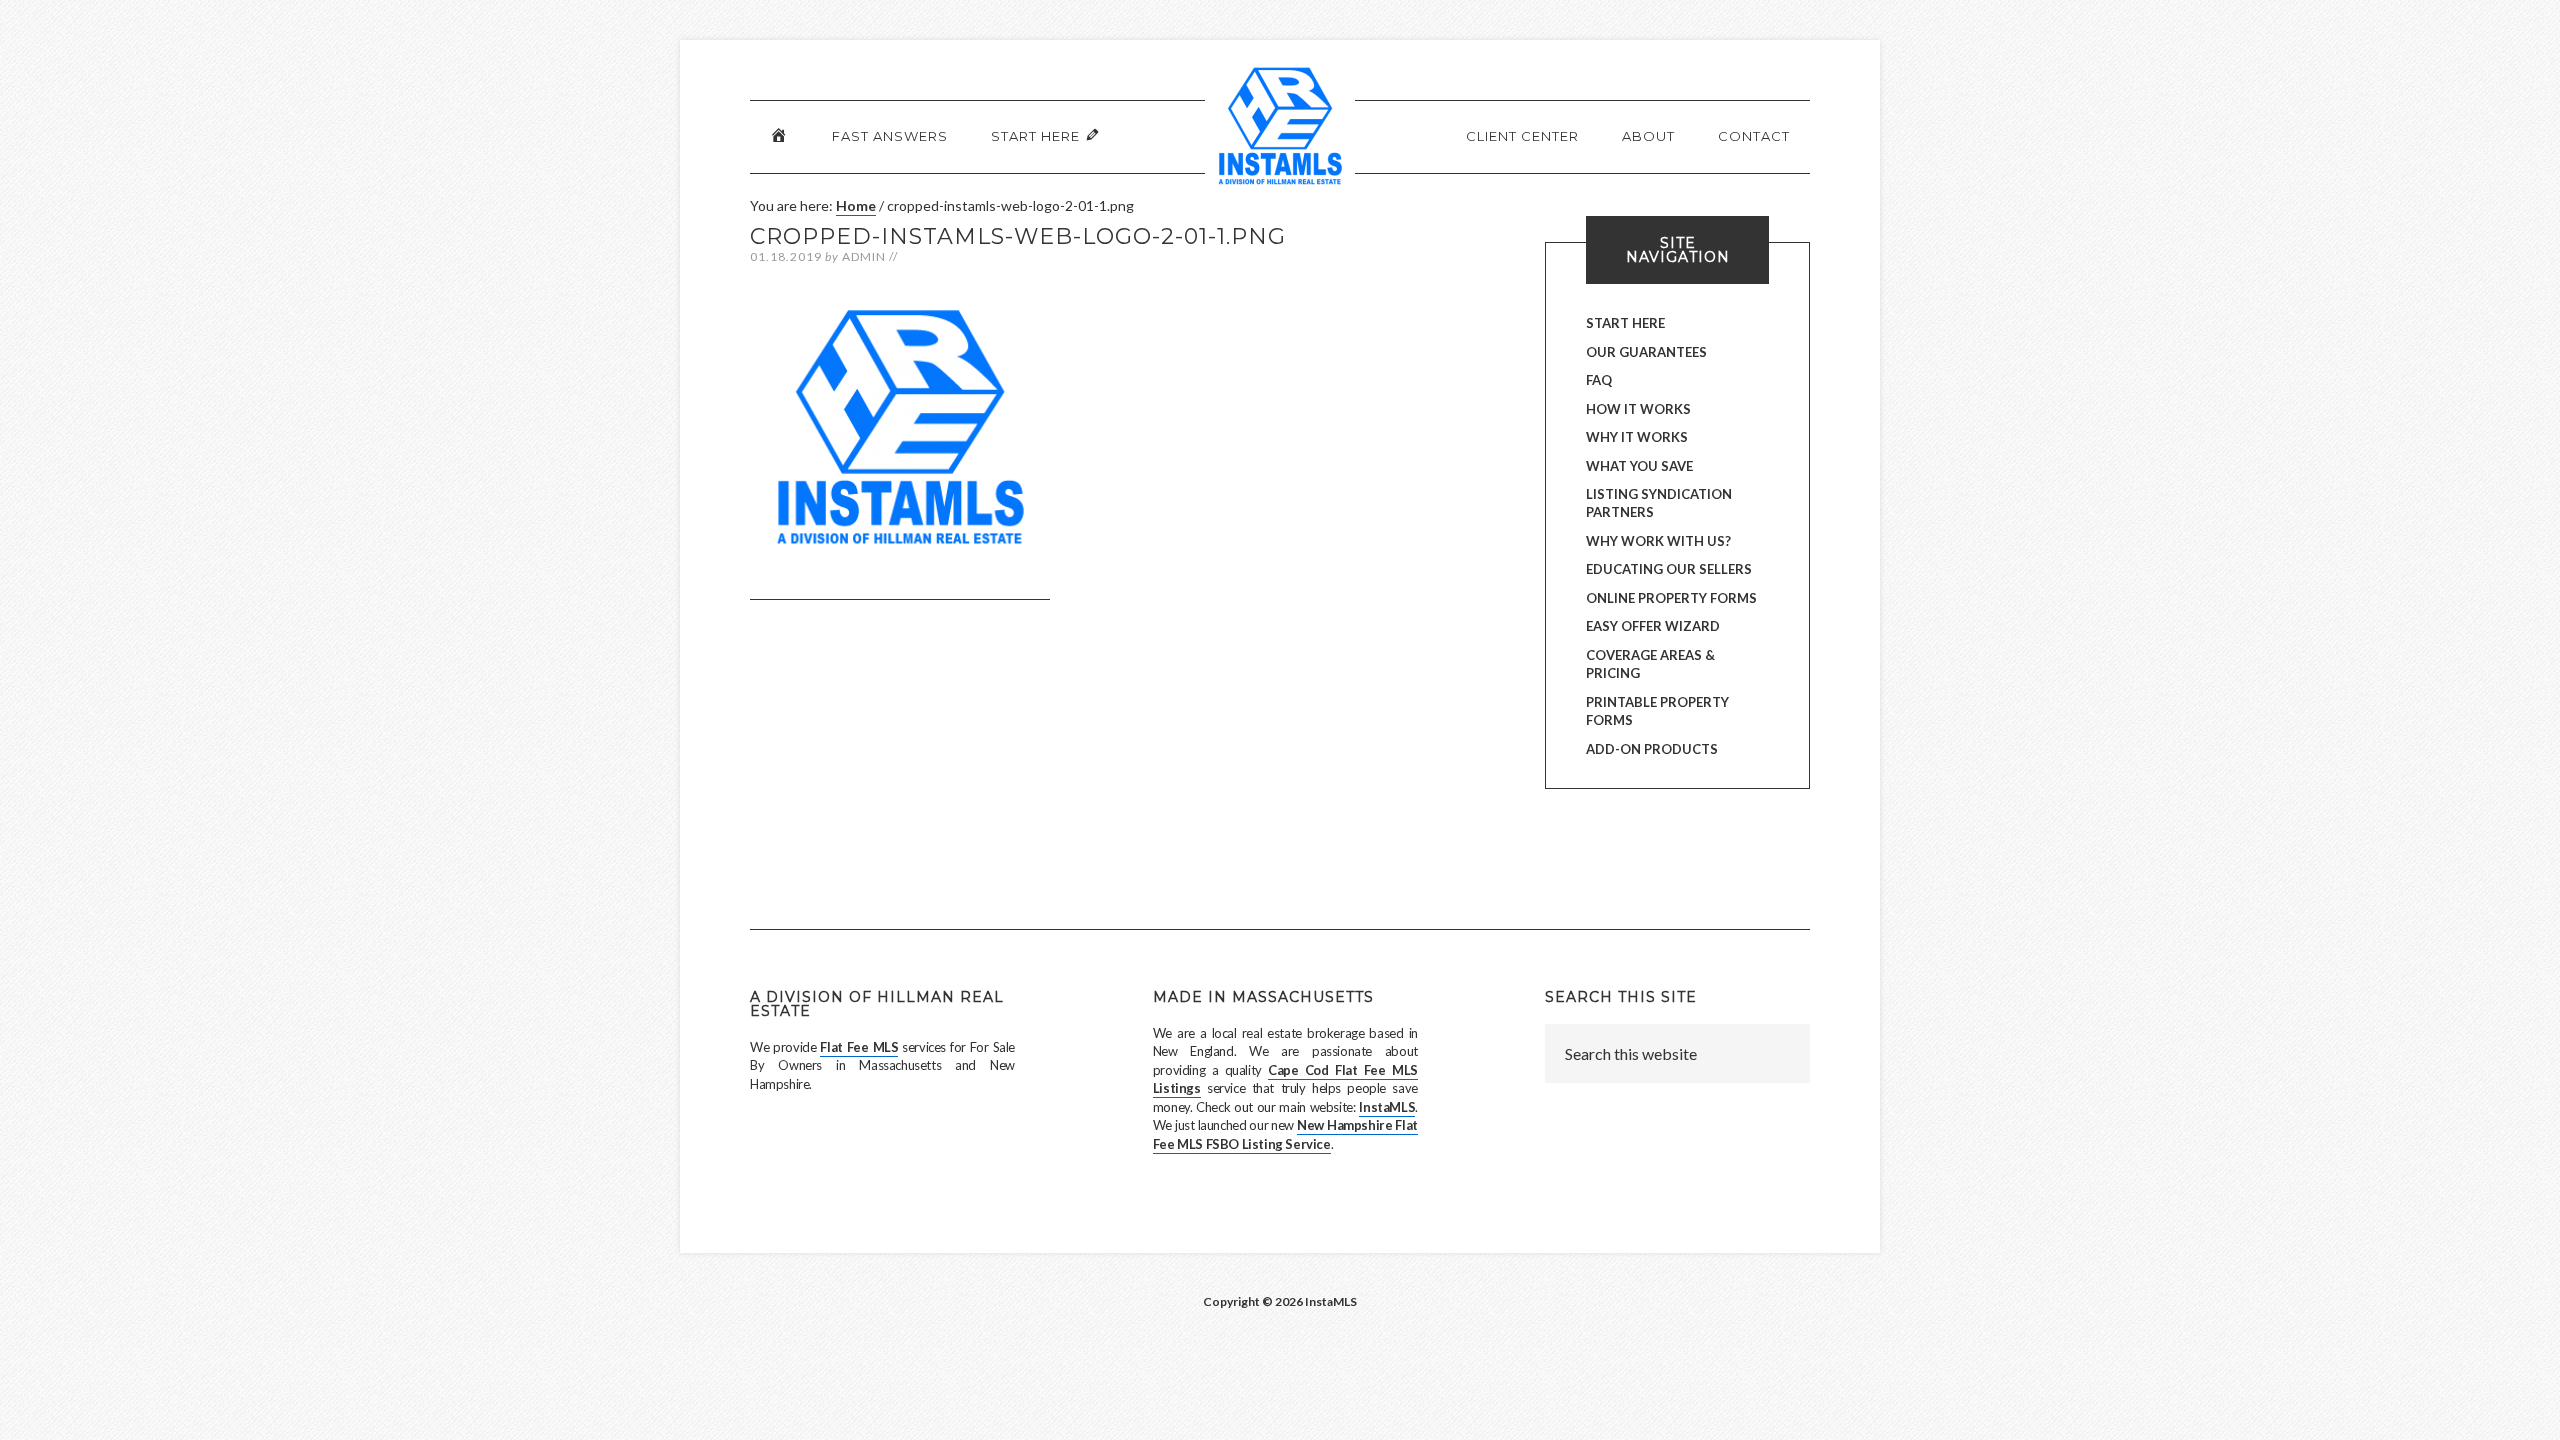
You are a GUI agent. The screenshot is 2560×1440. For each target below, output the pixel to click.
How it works (1638, 409)
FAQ (1599, 380)
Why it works (1637, 437)
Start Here (1625, 323)
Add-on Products (1652, 749)
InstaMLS (1387, 1107)
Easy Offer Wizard (1653, 626)
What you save (1639, 466)
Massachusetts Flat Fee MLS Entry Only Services (1280, 135)
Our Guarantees (1646, 352)
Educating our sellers (1669, 569)
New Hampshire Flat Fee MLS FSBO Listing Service (1285, 1134)
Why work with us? (1658, 541)
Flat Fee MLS (859, 1047)
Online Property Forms (1671, 598)
